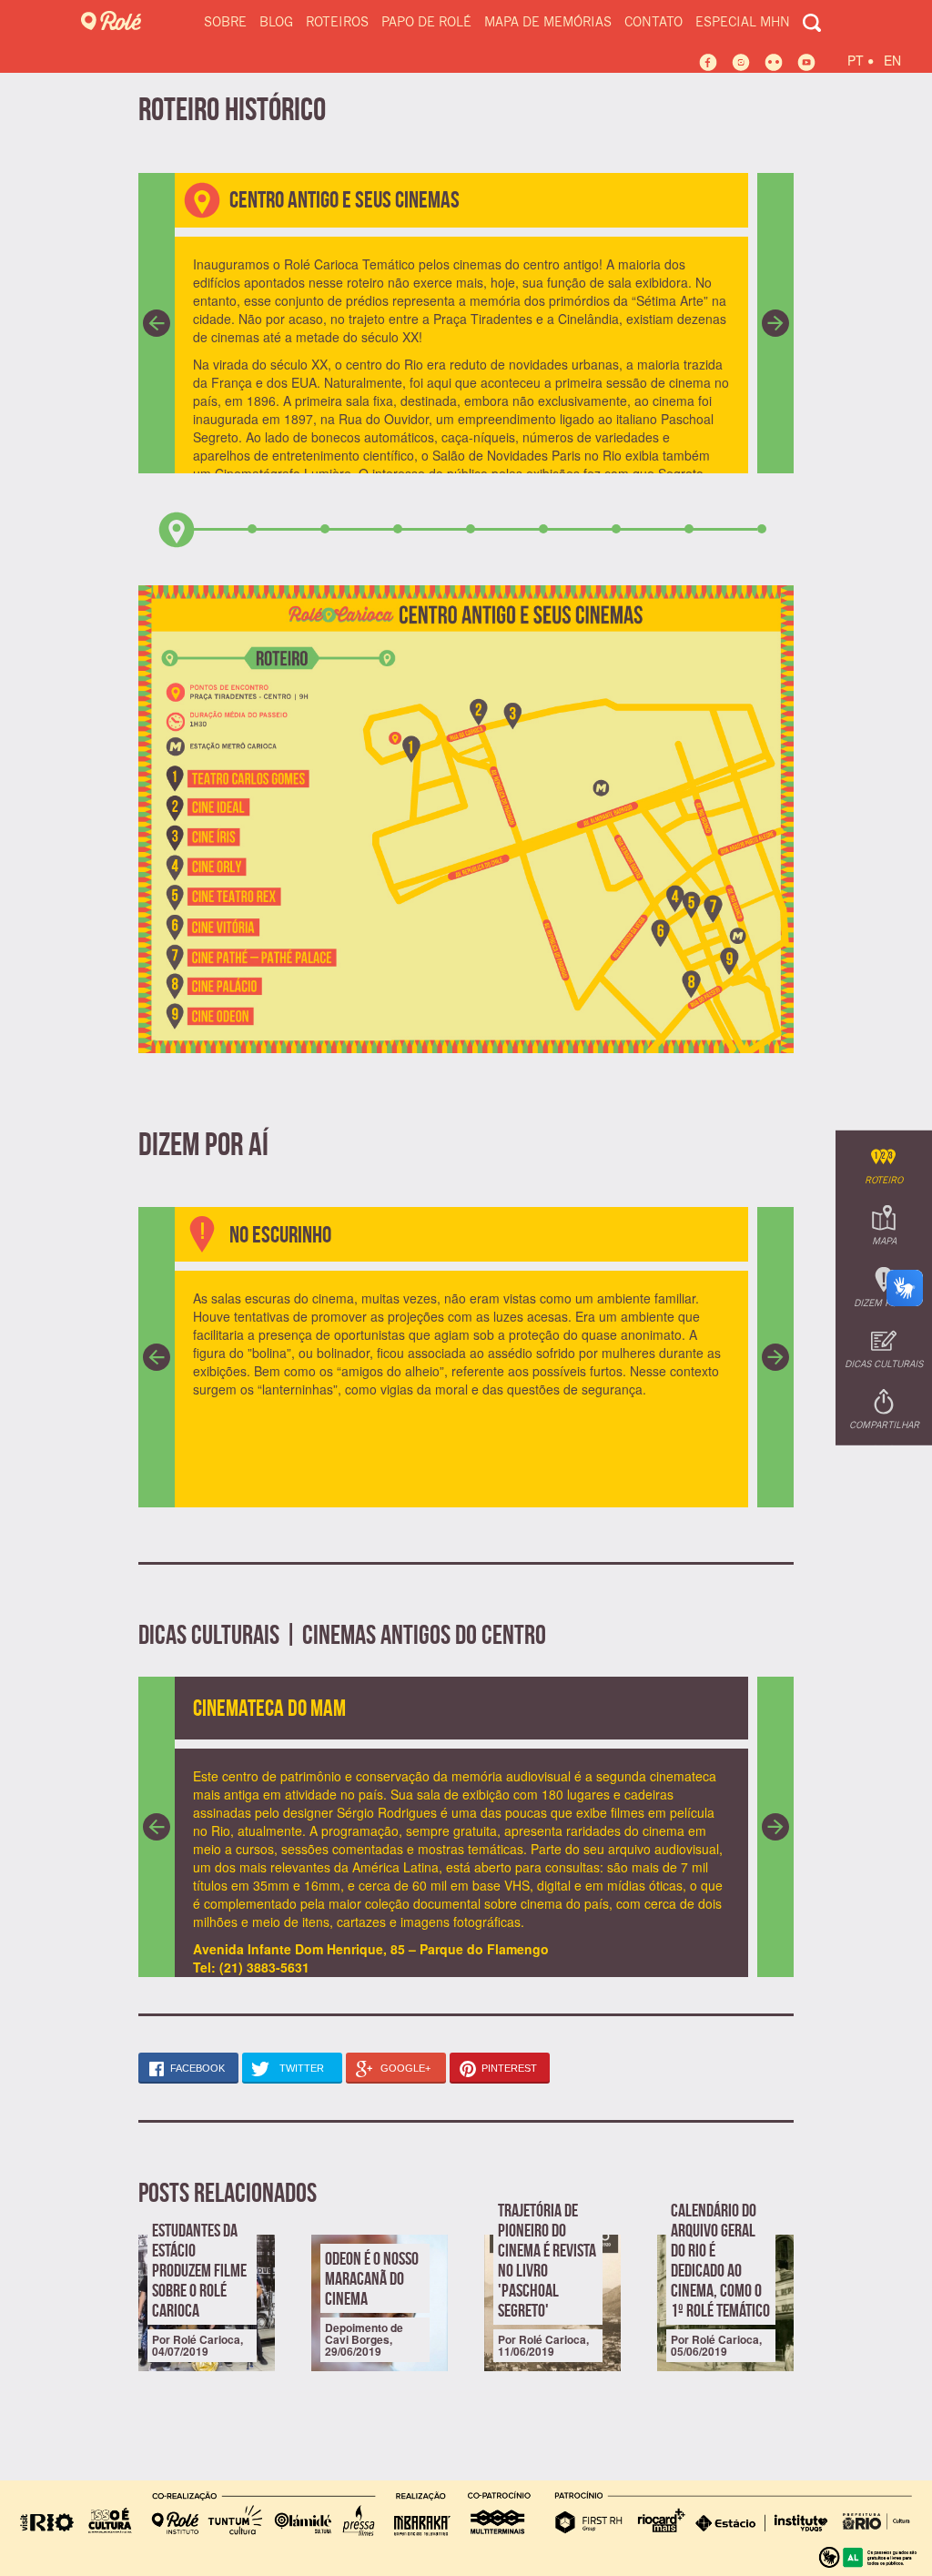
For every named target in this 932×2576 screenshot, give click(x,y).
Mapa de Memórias (548, 23)
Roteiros (337, 23)
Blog (276, 23)
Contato (653, 23)
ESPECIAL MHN (743, 23)
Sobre (225, 23)
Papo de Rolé (426, 23)
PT (861, 58)
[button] (157, 323)
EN (892, 60)
